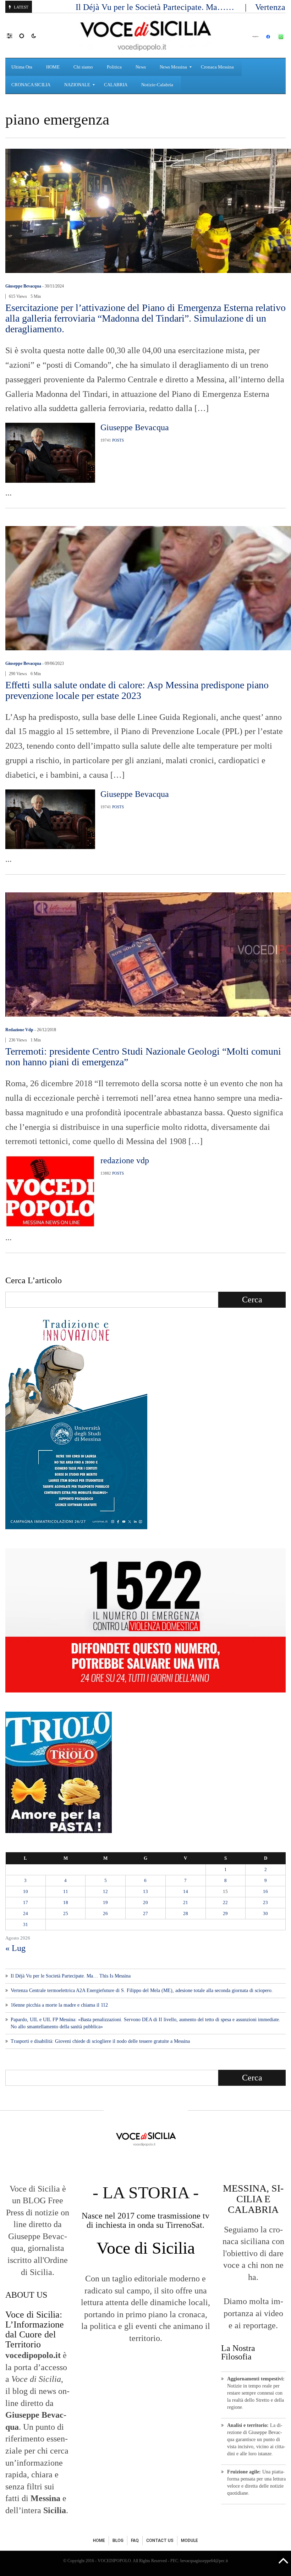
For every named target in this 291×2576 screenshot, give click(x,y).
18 (66, 1902)
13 (145, 1891)
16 (265, 1891)
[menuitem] (23, 67)
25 (66, 1913)
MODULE (190, 2541)
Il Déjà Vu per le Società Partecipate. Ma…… (156, 7)
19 (105, 1902)
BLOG (118, 2541)
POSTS (118, 440)
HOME (99, 2541)
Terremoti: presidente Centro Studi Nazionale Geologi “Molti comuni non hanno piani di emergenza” (143, 1057)
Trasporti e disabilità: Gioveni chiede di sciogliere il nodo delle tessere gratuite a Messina (100, 2041)
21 (186, 1902)
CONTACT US (160, 2541)
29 (225, 1913)
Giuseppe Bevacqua (23, 286)
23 (265, 1902)
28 (186, 1913)
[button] (13, 35)
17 (26, 1902)
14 (186, 1891)
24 (26, 1913)
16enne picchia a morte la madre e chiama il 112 (59, 2005)
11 (66, 1891)
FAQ (135, 2541)
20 (145, 1902)
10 (26, 1891)
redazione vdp (19, 1030)
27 (145, 1913)
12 (105, 1891)
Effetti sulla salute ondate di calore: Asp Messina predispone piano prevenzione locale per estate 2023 (137, 690)
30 (265, 1913)
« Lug (15, 1948)
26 (105, 1913)
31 (26, 1924)
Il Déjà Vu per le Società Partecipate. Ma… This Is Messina (71, 1976)
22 (225, 1902)
